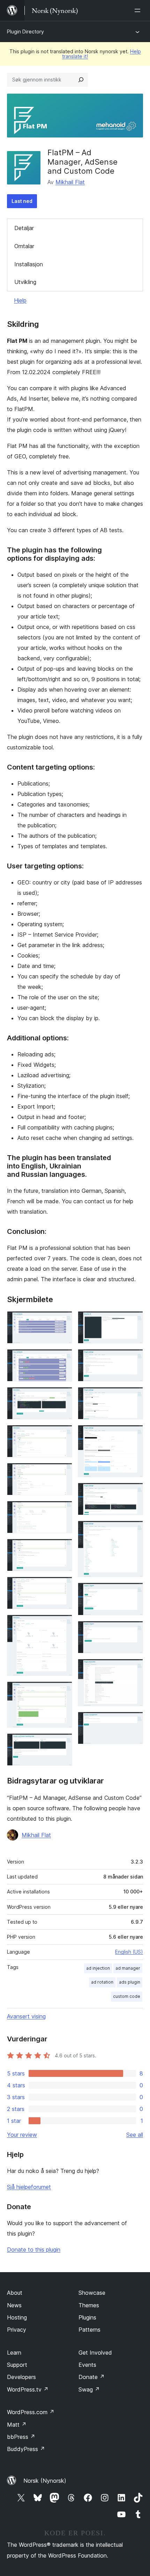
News (14, 2305)
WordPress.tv (28, 2389)
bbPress (21, 2437)
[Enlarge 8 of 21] (63, 1586)
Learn (14, 2353)
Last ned (22, 201)
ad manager (128, 1968)
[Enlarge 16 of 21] (134, 1492)
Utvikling (25, 282)
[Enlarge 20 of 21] (134, 1668)
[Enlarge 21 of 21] (134, 1721)
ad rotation (102, 1982)
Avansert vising (26, 2016)
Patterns (89, 2330)
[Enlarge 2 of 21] (63, 1358)
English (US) (129, 1952)
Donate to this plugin (34, 2250)
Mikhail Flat (70, 182)
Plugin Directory (25, 31)
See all (135, 2135)
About (15, 2293)
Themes (89, 2305)
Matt (17, 2425)
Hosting (17, 2317)
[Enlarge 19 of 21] (134, 1630)
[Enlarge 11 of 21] (63, 1743)
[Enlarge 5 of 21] (63, 1472)
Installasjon (29, 264)
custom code (127, 1996)
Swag (89, 2389)
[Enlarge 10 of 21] (63, 1691)
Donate (92, 2377)
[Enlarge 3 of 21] (63, 1396)
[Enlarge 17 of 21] (134, 1530)
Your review (22, 2135)
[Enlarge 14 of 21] (134, 1396)
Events (87, 2365)
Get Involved (95, 2353)
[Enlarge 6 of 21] (63, 1510)
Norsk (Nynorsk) (45, 2481)
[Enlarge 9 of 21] (63, 1624)
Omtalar (24, 246)
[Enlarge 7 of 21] (63, 1548)
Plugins (87, 2317)
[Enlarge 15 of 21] (134, 1434)
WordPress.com (31, 2412)
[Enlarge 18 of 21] (134, 1592)
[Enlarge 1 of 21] (63, 1321)
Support (17, 2365)
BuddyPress (26, 2449)
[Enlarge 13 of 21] (134, 1358)
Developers (21, 2377)
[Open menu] (139, 10)
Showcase (92, 2293)
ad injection (98, 1968)
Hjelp (20, 300)
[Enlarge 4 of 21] (63, 1434)
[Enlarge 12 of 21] (134, 1321)
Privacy (17, 2330)
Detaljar (24, 228)
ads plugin (130, 1982)
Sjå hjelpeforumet (29, 2187)
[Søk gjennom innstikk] (81, 80)
